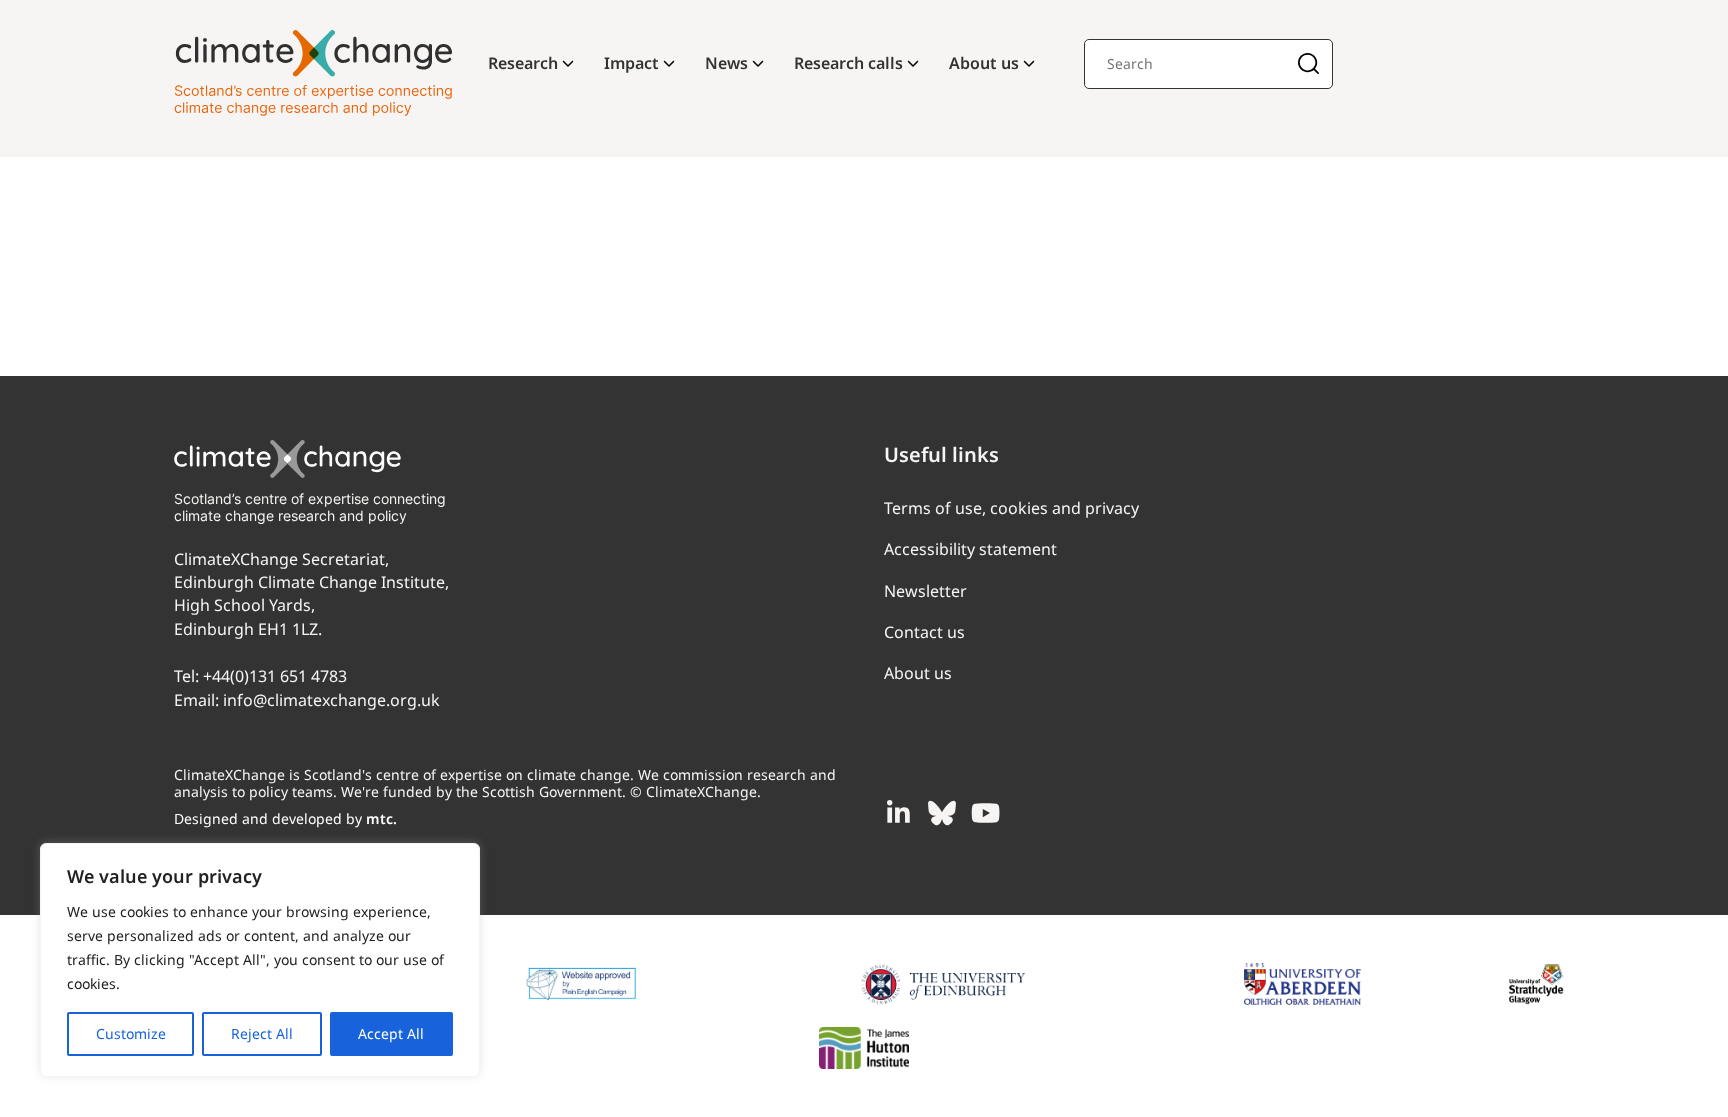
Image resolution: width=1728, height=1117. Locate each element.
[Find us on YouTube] (986, 813)
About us (984, 63)
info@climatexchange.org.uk (331, 700)
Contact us (924, 632)
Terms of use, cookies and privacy (1011, 508)
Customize (131, 1033)
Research (523, 63)
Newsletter (925, 591)
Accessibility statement (970, 549)
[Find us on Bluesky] (942, 813)
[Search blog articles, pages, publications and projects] (1308, 66)
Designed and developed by (285, 818)
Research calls (848, 63)
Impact (631, 63)
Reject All (262, 1033)
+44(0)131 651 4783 (275, 676)
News (726, 63)
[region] (260, 960)
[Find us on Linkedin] (898, 813)
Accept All (391, 1033)
